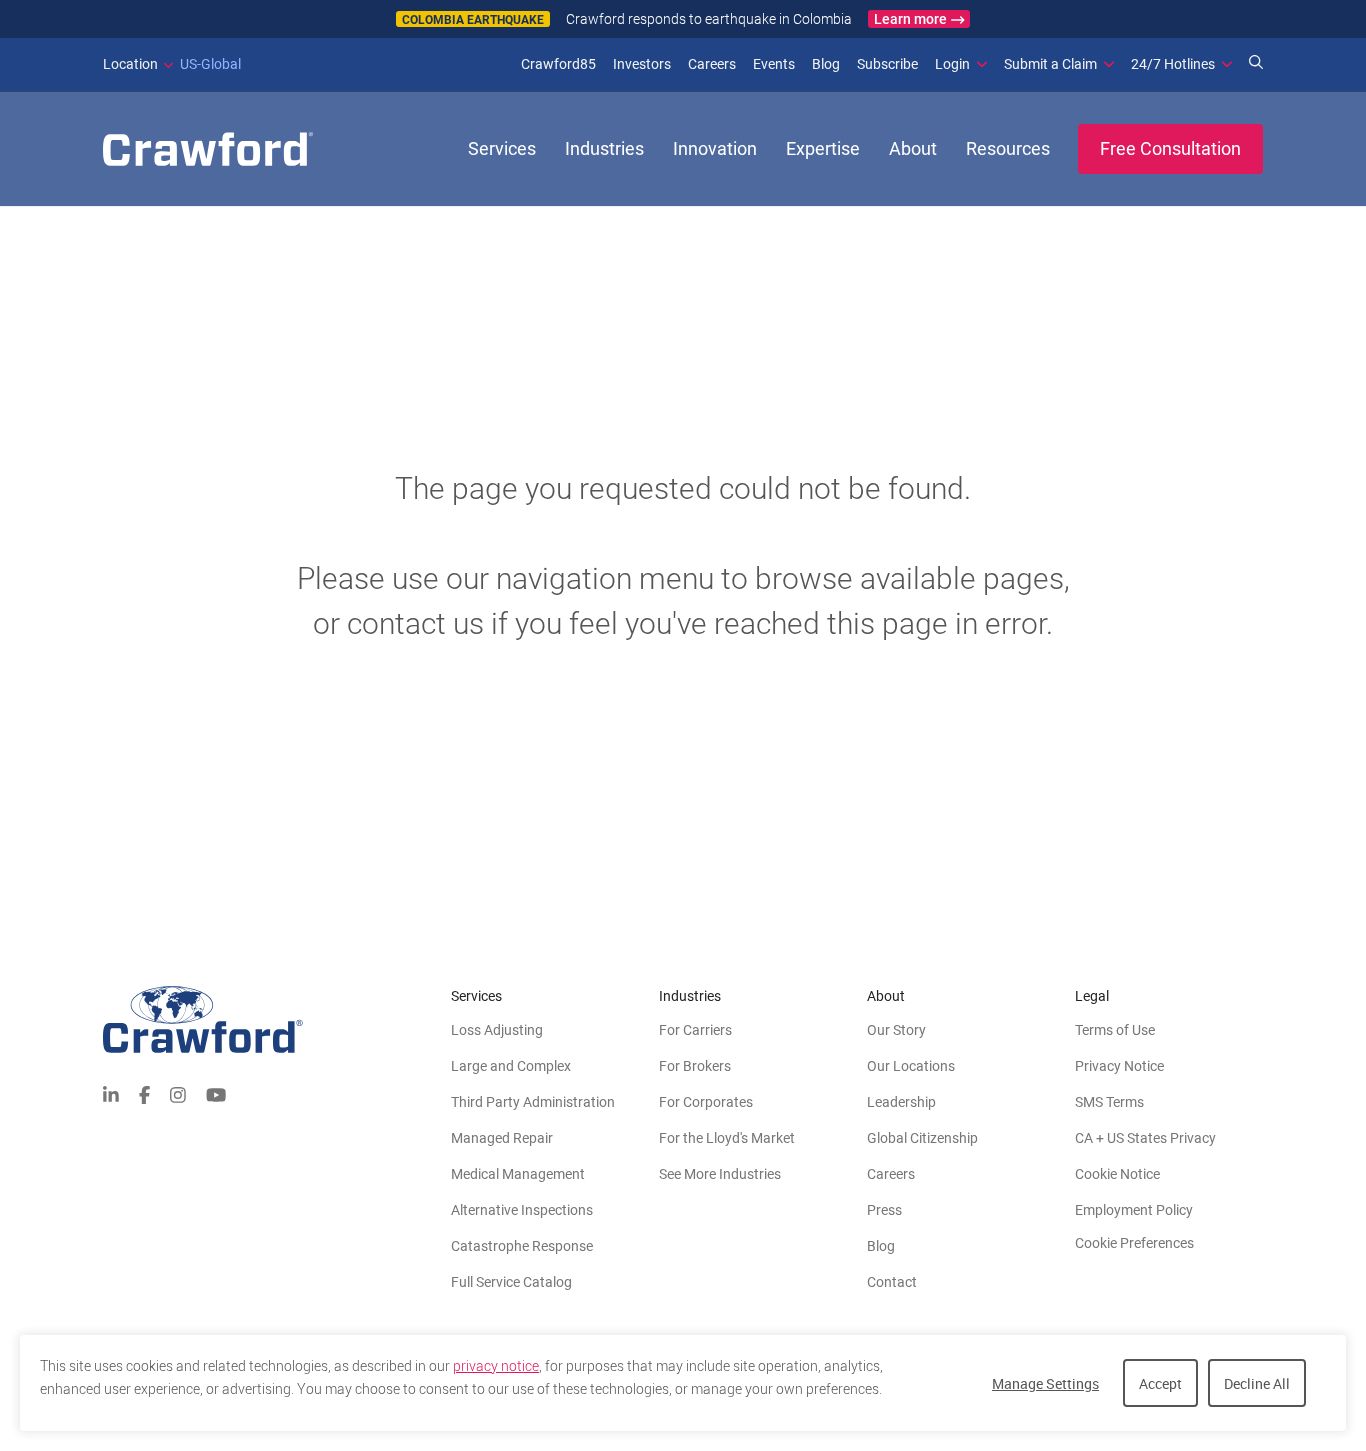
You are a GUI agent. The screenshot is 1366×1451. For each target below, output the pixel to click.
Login (952, 64)
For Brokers (695, 1066)
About (913, 148)
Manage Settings (1045, 1383)
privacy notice (496, 1366)
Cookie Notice (1117, 1174)
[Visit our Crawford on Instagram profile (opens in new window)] (178, 1093)
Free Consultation (1170, 148)
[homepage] (208, 149)
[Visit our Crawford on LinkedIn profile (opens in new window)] (111, 1093)
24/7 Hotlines (1173, 64)
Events (774, 64)
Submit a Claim (1050, 64)
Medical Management (518, 1174)
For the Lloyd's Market (727, 1138)
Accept (1160, 1383)
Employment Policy (1134, 1210)
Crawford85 (558, 64)
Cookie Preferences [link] (1134, 1243)
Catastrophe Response (522, 1246)
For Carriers (695, 1030)
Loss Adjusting (497, 1030)
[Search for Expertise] (1256, 64)
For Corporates (706, 1102)
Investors (642, 64)
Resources (1008, 148)
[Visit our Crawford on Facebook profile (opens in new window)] (144, 1093)
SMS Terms (1109, 1102)
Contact (892, 1282)
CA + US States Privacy (1145, 1138)
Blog (826, 64)
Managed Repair (502, 1138)
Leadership (901, 1102)
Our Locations (911, 1066)
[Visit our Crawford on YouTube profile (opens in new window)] (216, 1093)
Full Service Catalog (511, 1282)
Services (502, 148)
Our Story (896, 1030)
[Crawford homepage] (277, 1019)
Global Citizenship (922, 1138)
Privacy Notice (1119, 1066)
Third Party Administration (533, 1102)
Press (884, 1210)
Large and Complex (511, 1066)
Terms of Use (1115, 1030)
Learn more (910, 19)
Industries (604, 148)
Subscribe (887, 64)
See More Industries (720, 1174)
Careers (712, 64)
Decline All (1257, 1383)
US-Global (172, 64)
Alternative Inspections (522, 1210)
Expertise (823, 148)
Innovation (715, 148)
